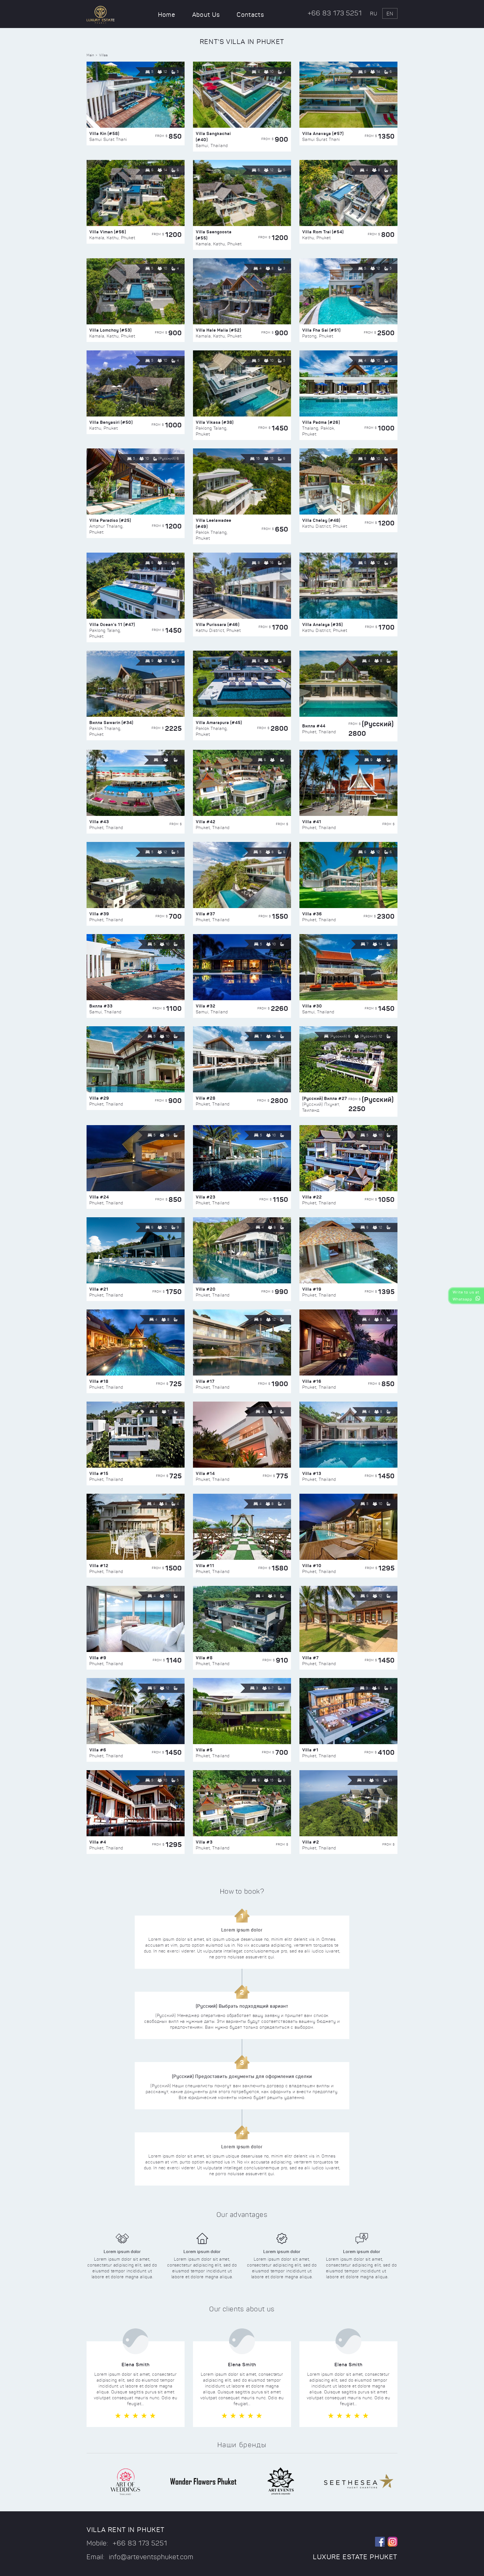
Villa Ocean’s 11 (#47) (112, 624)
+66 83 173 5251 (335, 13)
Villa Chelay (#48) (321, 520)
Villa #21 (99, 1289)
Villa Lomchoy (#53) (110, 330)
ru (374, 14)
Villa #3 (204, 1842)
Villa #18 (99, 1381)
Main (90, 55)
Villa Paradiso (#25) (110, 520)
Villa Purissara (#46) (218, 624)
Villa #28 (206, 1098)
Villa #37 (205, 914)
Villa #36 (312, 914)
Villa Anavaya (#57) (323, 133)
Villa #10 (312, 1566)
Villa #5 (204, 1750)
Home (167, 15)
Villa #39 (99, 914)
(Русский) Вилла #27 (325, 1098)
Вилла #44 (314, 726)
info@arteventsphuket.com (151, 2557)
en (390, 14)
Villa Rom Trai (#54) (323, 232)
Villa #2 (311, 1842)
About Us (206, 15)
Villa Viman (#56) (108, 232)
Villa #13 (312, 1473)
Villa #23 (206, 1197)
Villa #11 (205, 1566)
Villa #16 (312, 1381)
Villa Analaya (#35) (323, 624)
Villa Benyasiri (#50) (111, 422)
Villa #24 (99, 1197)
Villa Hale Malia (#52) (218, 330)
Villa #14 (205, 1473)
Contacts (250, 15)
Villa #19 (312, 1289)
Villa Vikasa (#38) (215, 422)
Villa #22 (312, 1197)
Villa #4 (98, 1842)
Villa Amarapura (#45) (219, 722)
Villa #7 (310, 1658)
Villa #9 (98, 1658)
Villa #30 (312, 1006)
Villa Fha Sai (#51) (321, 330)
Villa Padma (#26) (321, 422)
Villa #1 (310, 1750)
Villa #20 (206, 1289)
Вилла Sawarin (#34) (111, 722)
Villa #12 (99, 1566)
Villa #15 (99, 1473)
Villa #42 (206, 822)
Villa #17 (205, 1381)
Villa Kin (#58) (104, 133)
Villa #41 (312, 822)
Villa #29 (99, 1098)
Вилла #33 (101, 1006)
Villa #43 (99, 822)
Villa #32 (206, 1006)
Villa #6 (98, 1750)
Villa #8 (204, 1658)
